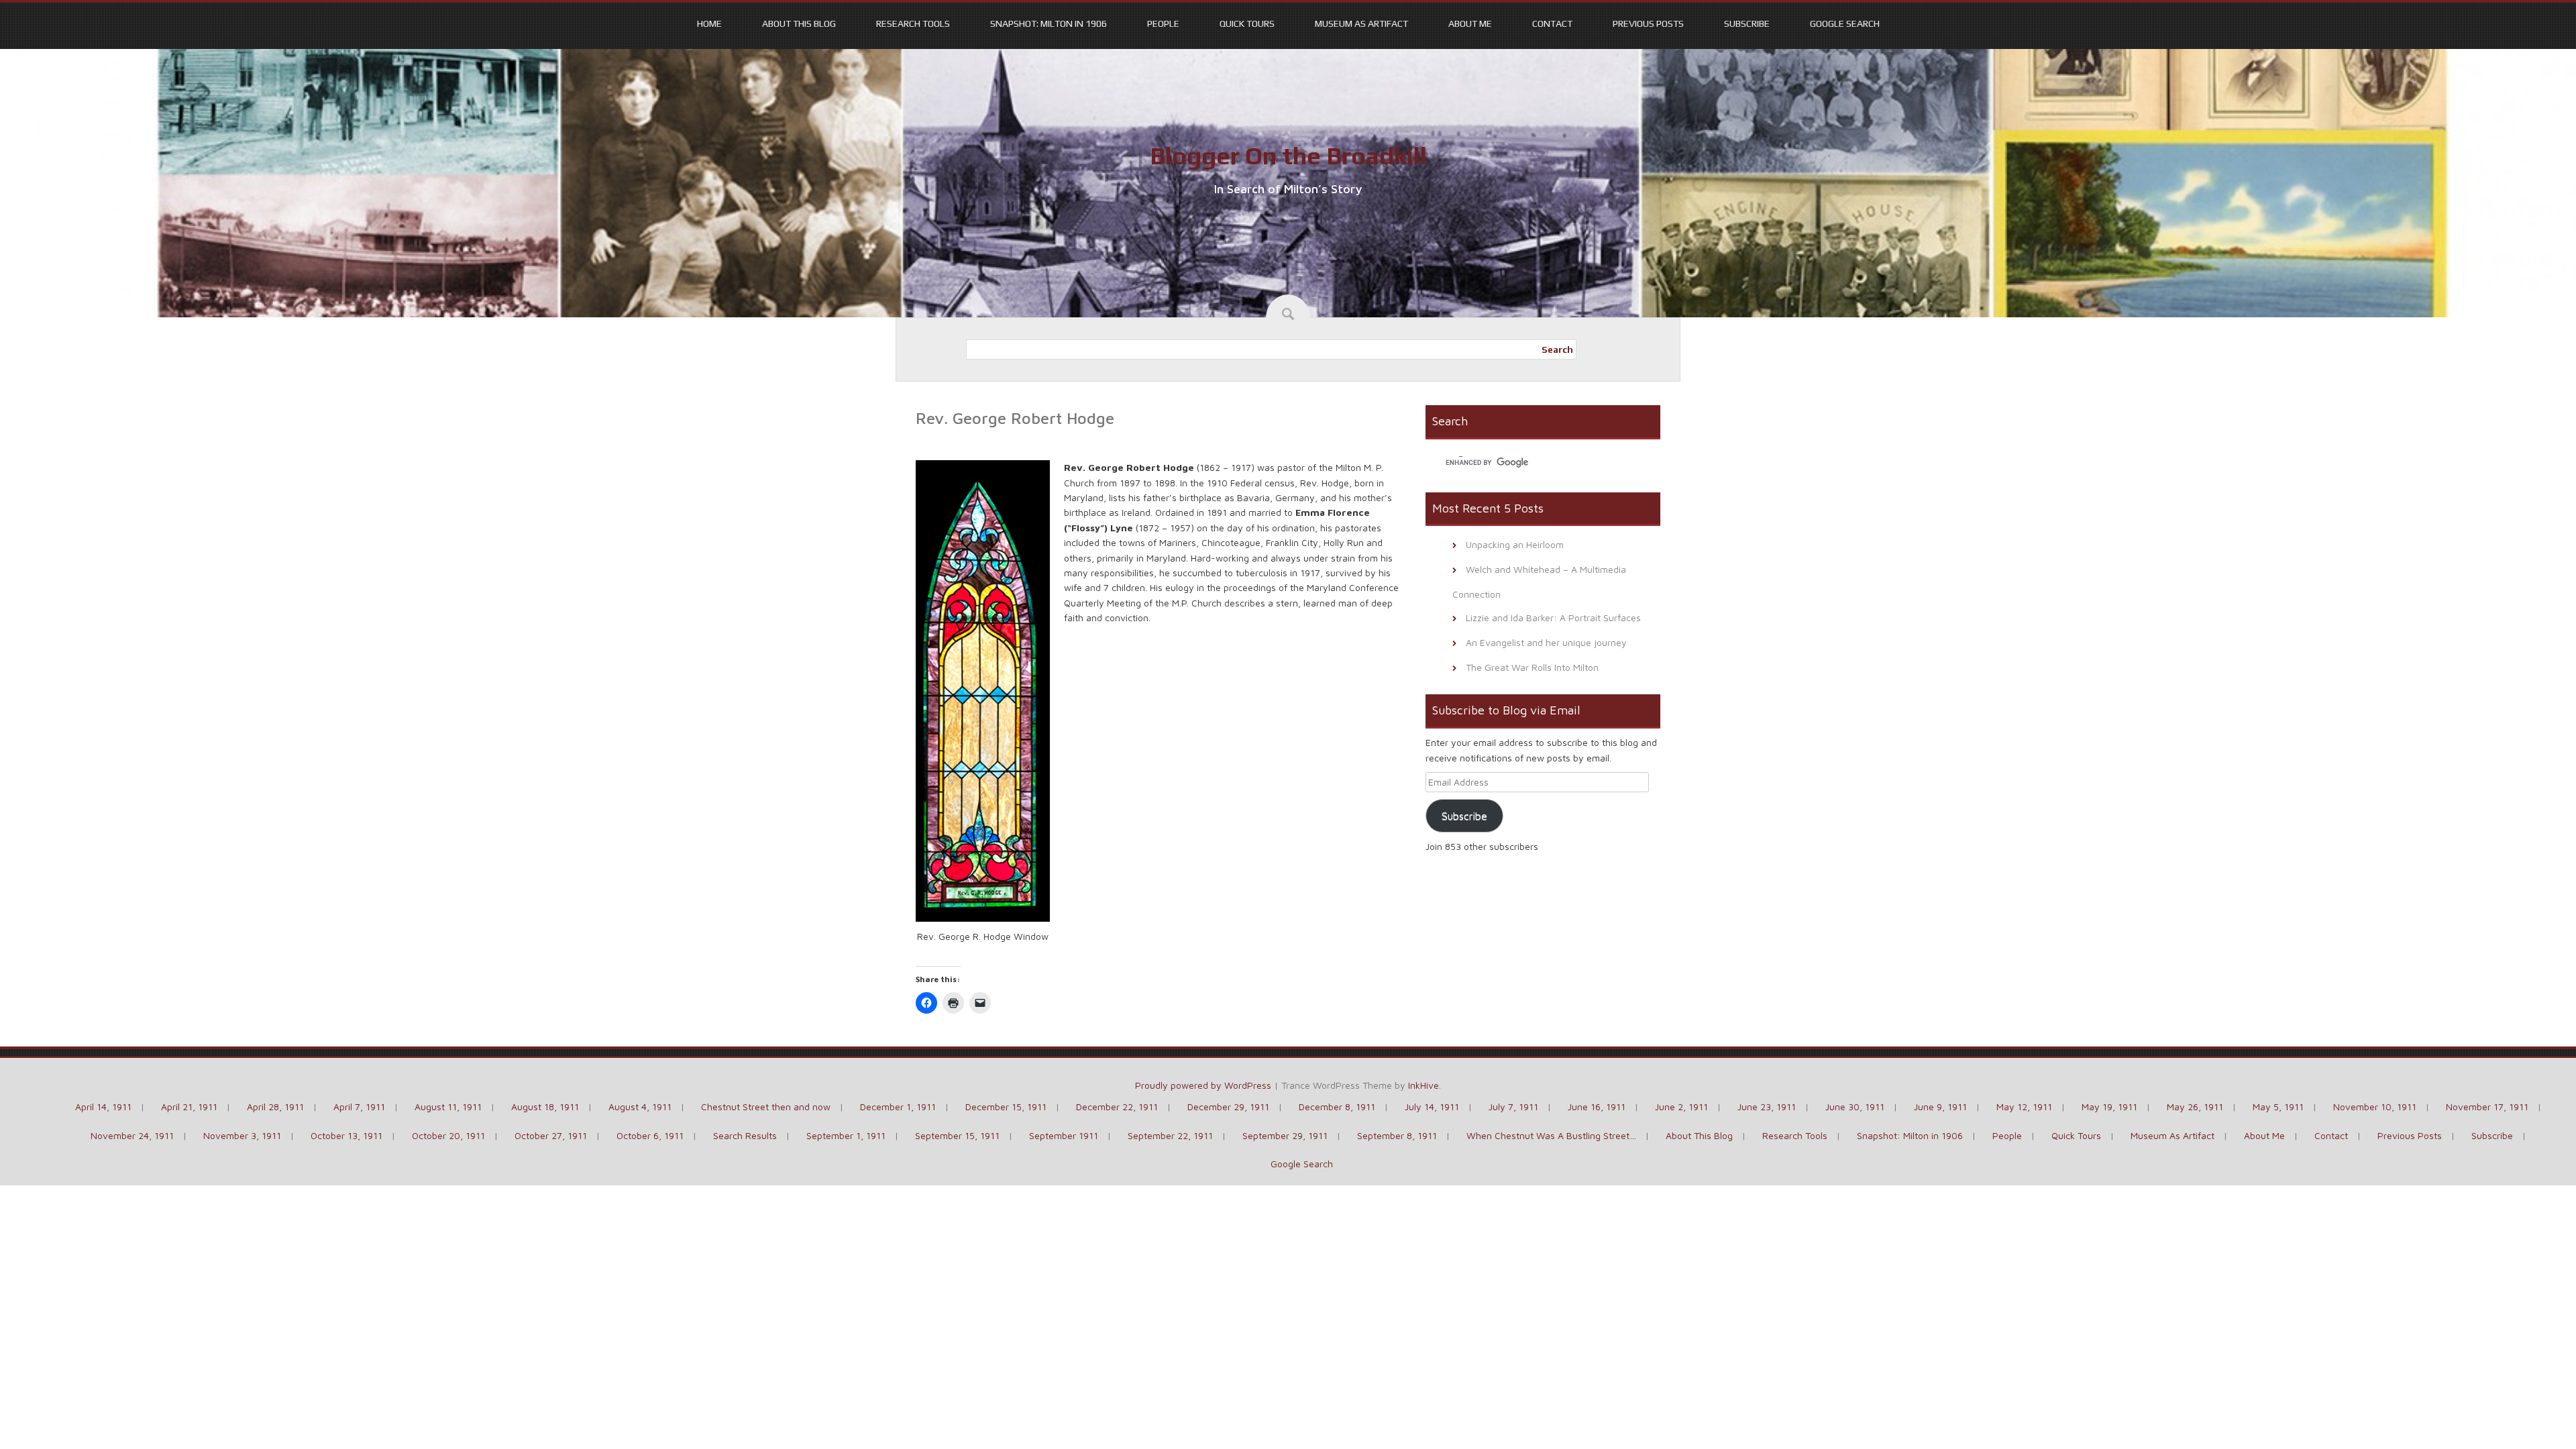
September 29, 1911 (1285, 1135)
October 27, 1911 (551, 1135)
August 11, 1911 (448, 1107)
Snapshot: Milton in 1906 (1049, 23)
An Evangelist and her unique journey (1546, 642)
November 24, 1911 (132, 1135)
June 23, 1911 (1767, 1107)
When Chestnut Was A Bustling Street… (1551, 1135)
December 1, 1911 (898, 1107)
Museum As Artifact (1361, 23)
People (1163, 23)
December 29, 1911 (1228, 1107)
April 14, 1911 (103, 1107)
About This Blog (799, 23)
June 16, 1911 (1597, 1107)
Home (709, 23)
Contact (1552, 23)
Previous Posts (1648, 23)
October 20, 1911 (448, 1135)
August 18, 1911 (545, 1107)
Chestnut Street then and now (766, 1107)
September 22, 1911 (1170, 1135)
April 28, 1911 (275, 1107)
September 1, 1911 (846, 1135)
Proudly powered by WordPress (1203, 1085)
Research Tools (913, 23)
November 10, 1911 (2375, 1107)
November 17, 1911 (2487, 1107)
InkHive (1424, 1085)
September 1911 (1064, 1135)
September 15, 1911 (957, 1135)
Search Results (745, 1135)
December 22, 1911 (1117, 1107)
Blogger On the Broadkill (1288, 156)
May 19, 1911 (2109, 1107)
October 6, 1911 (650, 1135)
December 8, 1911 (1337, 1107)
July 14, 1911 (1432, 1107)
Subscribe (1747, 23)
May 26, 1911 (2195, 1107)
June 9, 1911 (1940, 1107)
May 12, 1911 (2024, 1107)
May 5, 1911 (2278, 1107)
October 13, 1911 (346, 1135)
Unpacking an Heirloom (1515, 544)
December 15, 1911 (1006, 1107)
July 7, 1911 (1513, 1107)
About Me (1470, 23)
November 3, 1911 (242, 1135)
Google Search (1845, 23)
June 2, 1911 (1681, 1107)
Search (1557, 350)
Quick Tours (1247, 23)
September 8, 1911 (1397, 1135)
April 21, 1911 (189, 1107)
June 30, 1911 (1855, 1107)
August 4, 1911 (640, 1107)
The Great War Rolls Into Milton (1532, 667)
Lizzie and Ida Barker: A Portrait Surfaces (1553, 618)
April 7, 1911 (359, 1107)
